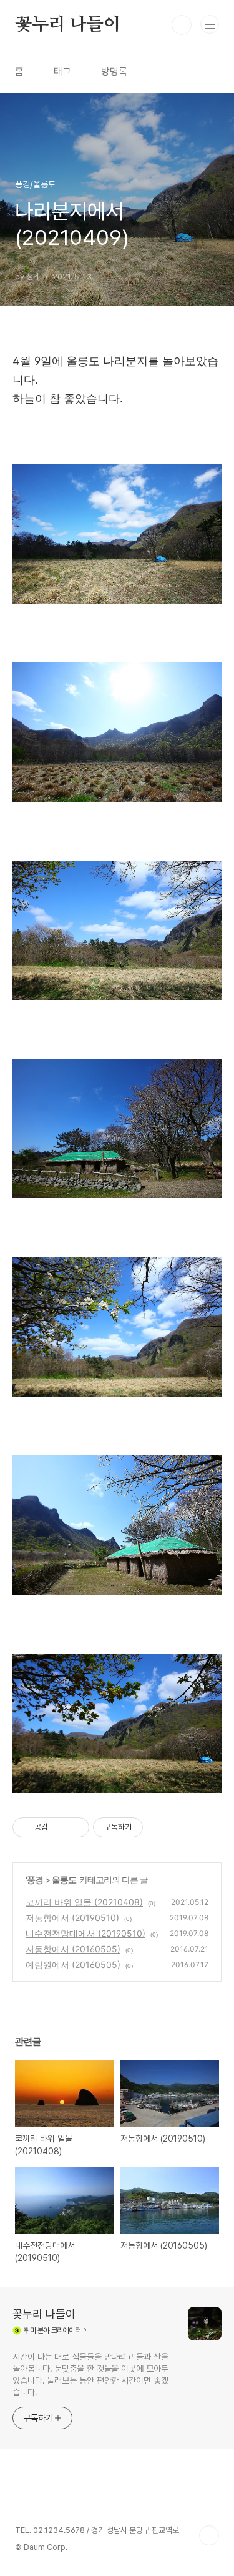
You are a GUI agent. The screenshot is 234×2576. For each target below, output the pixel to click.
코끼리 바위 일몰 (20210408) (84, 1902)
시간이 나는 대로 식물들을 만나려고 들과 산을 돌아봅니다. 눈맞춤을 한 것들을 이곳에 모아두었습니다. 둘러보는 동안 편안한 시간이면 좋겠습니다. (90, 2374)
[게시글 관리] (75, 1827)
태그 (62, 72)
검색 (182, 25)
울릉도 (64, 1880)
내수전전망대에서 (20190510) (85, 1933)
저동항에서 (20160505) (73, 1949)
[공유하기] (60, 1827)
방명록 (114, 72)
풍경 (35, 1880)
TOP (209, 2535)
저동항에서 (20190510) (72, 1918)
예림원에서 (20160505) (73, 1964)
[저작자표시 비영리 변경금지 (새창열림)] (160, 1827)
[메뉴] (210, 24)
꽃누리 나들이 (68, 25)
